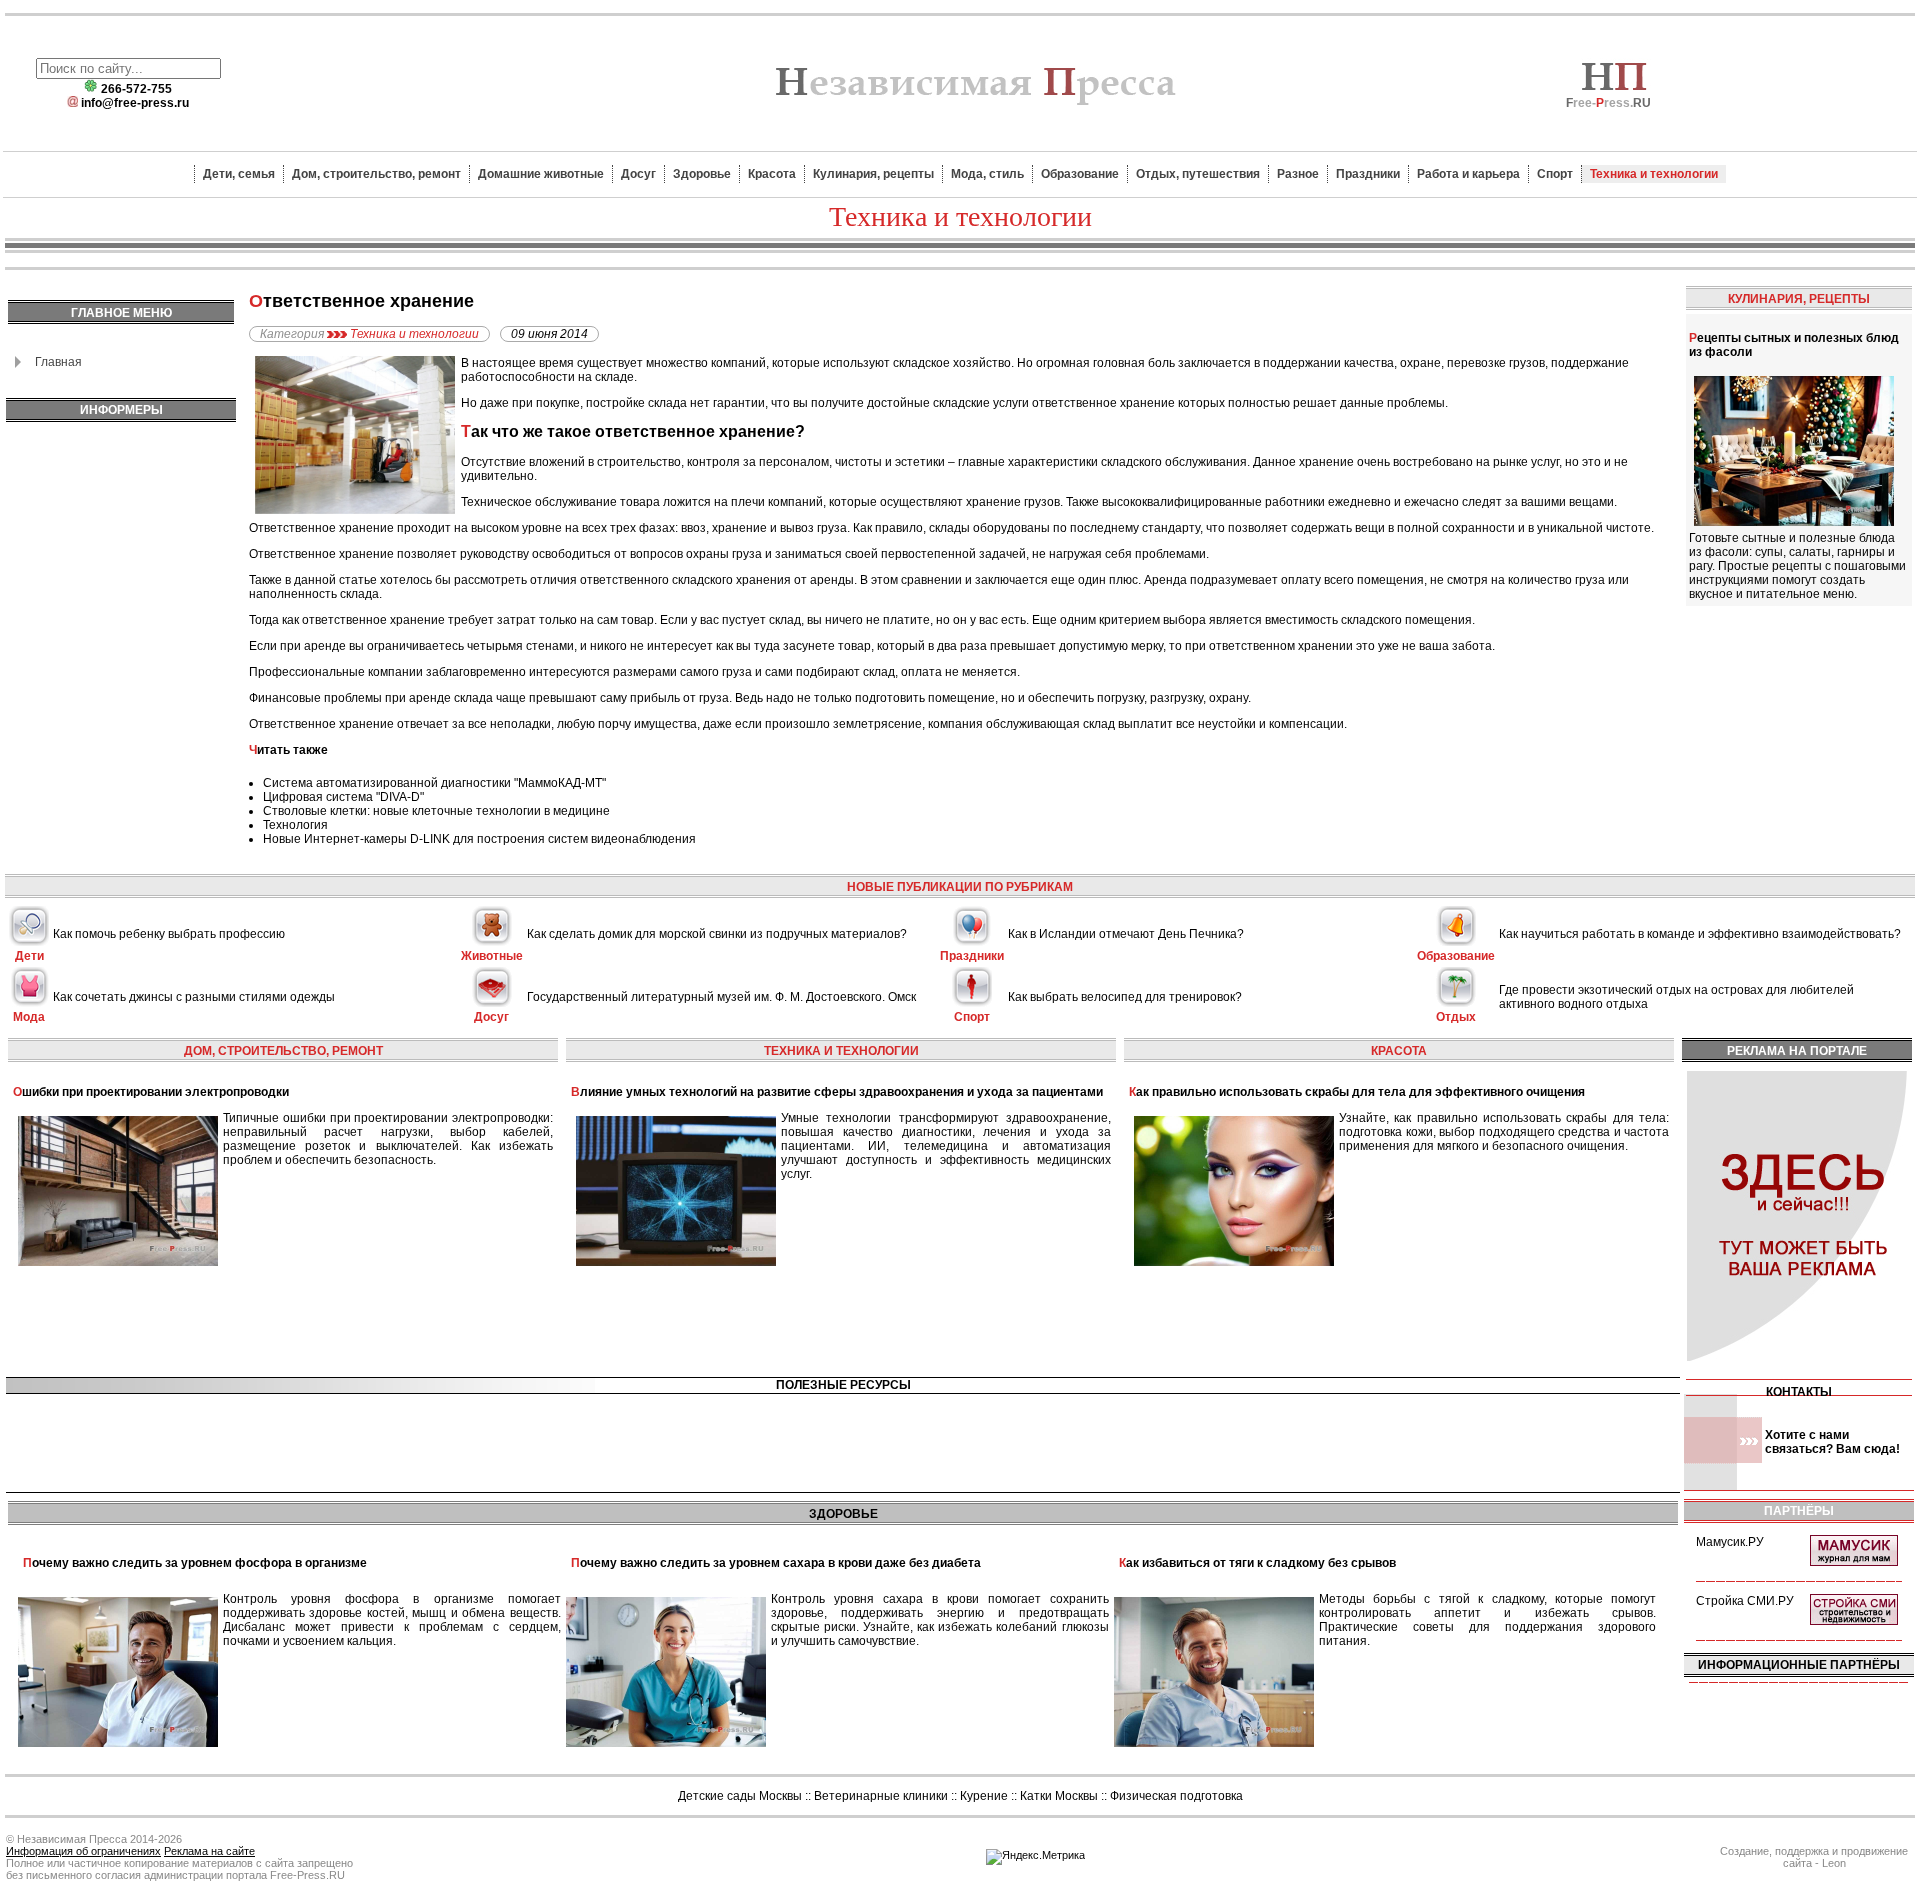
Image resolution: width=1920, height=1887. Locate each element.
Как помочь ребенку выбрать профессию (169, 934)
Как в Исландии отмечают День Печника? (1126, 934)
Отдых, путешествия (1198, 174)
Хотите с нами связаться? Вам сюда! (1832, 1442)
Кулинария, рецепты (873, 174)
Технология (295, 825)
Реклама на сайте (209, 1851)
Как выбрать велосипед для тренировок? (1125, 997)
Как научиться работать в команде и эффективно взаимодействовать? (1700, 934)
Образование (1080, 174)
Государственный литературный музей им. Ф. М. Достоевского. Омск (721, 997)
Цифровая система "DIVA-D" (343, 797)
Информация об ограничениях (83, 1851)
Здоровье (702, 174)
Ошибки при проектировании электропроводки (151, 1092)
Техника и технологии (1654, 174)
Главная (58, 362)
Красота (772, 174)
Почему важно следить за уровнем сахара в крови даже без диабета (776, 1563)
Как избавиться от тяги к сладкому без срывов (1257, 1563)
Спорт (1555, 174)
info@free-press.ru (135, 103)
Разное (1298, 174)
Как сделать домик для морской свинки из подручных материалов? (717, 934)
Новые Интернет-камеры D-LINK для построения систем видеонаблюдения (479, 839)
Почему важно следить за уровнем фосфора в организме (195, 1563)
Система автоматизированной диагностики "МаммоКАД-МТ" (434, 783)
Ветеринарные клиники (881, 1796)
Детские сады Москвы (740, 1796)
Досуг (638, 174)
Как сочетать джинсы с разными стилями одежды (194, 997)
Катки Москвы (1059, 1796)
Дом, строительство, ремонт (376, 174)
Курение (984, 1796)
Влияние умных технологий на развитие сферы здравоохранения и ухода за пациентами (837, 1092)
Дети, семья (239, 174)
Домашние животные (541, 174)
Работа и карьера (1468, 174)
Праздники (1368, 174)
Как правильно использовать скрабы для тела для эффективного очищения (1357, 1092)
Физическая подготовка (1176, 1796)
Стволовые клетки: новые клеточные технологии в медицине (436, 811)
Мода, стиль (987, 174)
